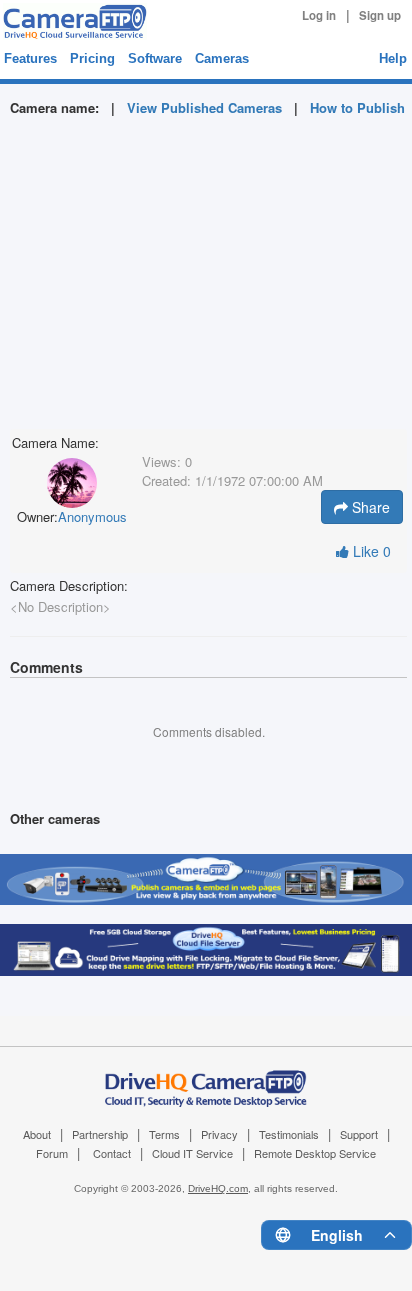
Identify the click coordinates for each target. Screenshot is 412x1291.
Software (155, 58)
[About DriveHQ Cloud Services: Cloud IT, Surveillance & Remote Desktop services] (206, 1077)
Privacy (219, 1134)
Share (369, 507)
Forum (52, 1153)
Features (30, 58)
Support (359, 1134)
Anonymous (92, 517)
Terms (164, 1134)
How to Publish (357, 107)
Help (393, 58)
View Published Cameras (204, 107)
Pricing (92, 58)
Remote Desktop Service (315, 1153)
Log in (319, 15)
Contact (112, 1153)
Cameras (222, 58)
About (37, 1134)
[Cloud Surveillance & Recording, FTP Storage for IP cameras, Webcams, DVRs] (72, 21)
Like (370, 551)
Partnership (100, 1134)
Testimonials (289, 1134)
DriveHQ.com (218, 1188)
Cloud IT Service (192, 1153)
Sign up (380, 15)
